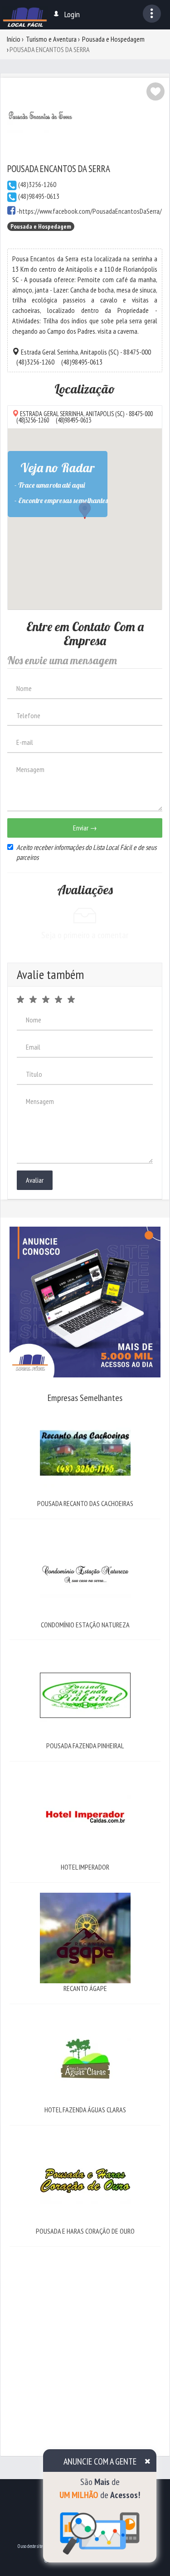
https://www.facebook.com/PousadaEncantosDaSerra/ (90, 211)
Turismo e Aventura (51, 39)
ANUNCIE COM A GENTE (100, 2461)
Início (14, 39)
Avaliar (35, 1180)
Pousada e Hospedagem (113, 39)
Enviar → (85, 828)
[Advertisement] (85, 2342)
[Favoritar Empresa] (155, 91)
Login (72, 14)
